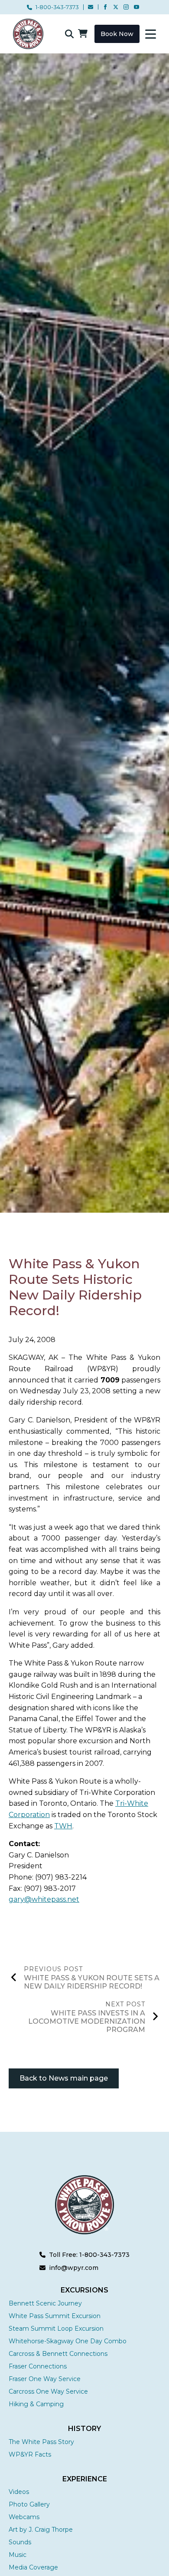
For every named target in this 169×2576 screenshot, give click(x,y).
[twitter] (116, 7)
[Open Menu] (151, 34)
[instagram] (126, 7)
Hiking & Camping (36, 2404)
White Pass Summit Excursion (55, 2316)
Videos (19, 2492)
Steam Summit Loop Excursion (56, 2329)
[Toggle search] (69, 34)
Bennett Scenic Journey (45, 2303)
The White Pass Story (41, 2442)
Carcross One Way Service (48, 2391)
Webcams (24, 2517)
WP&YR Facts (30, 2454)
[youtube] (136, 7)
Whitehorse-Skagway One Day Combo (68, 2341)
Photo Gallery (29, 2504)
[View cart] (83, 34)
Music (18, 2555)
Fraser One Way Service (45, 2379)
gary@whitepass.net (44, 1899)
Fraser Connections (38, 2366)
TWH (63, 1826)
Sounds (20, 2542)
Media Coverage (33, 2567)
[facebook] (105, 7)
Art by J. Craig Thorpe (41, 2530)
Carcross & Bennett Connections (58, 2354)
